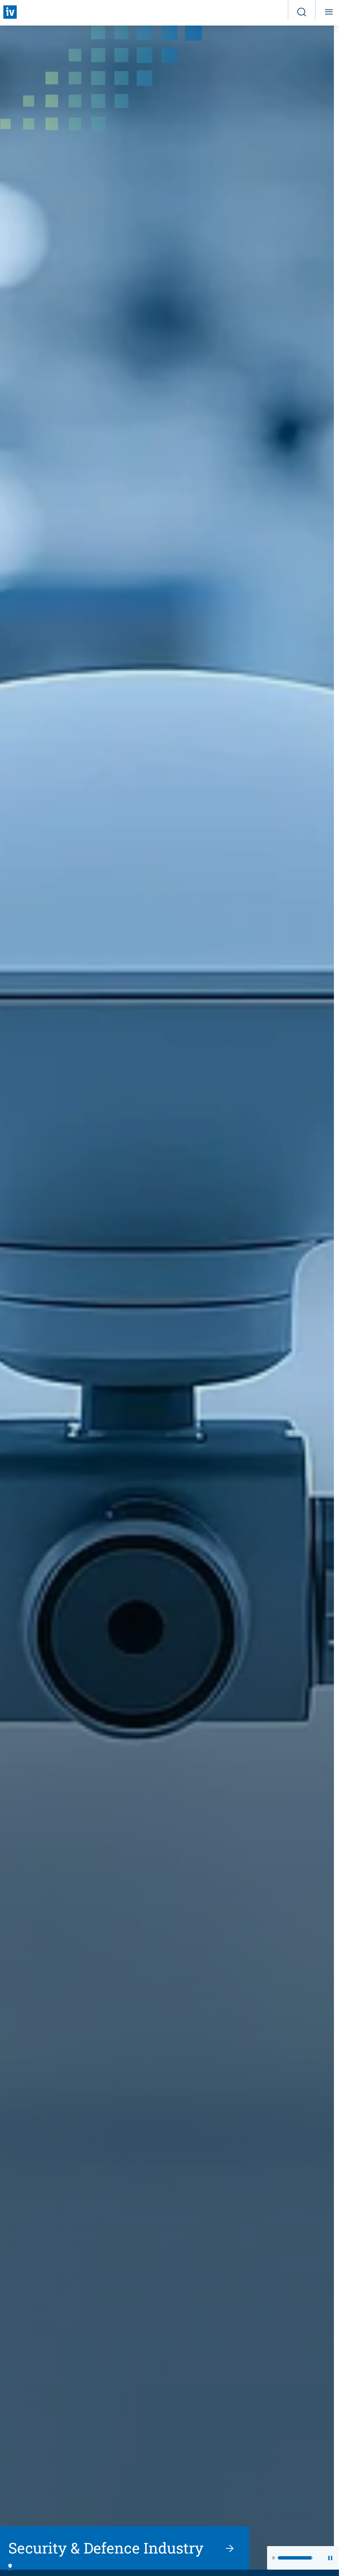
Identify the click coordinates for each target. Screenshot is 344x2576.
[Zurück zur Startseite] (10, 12)
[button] (289, 2558)
